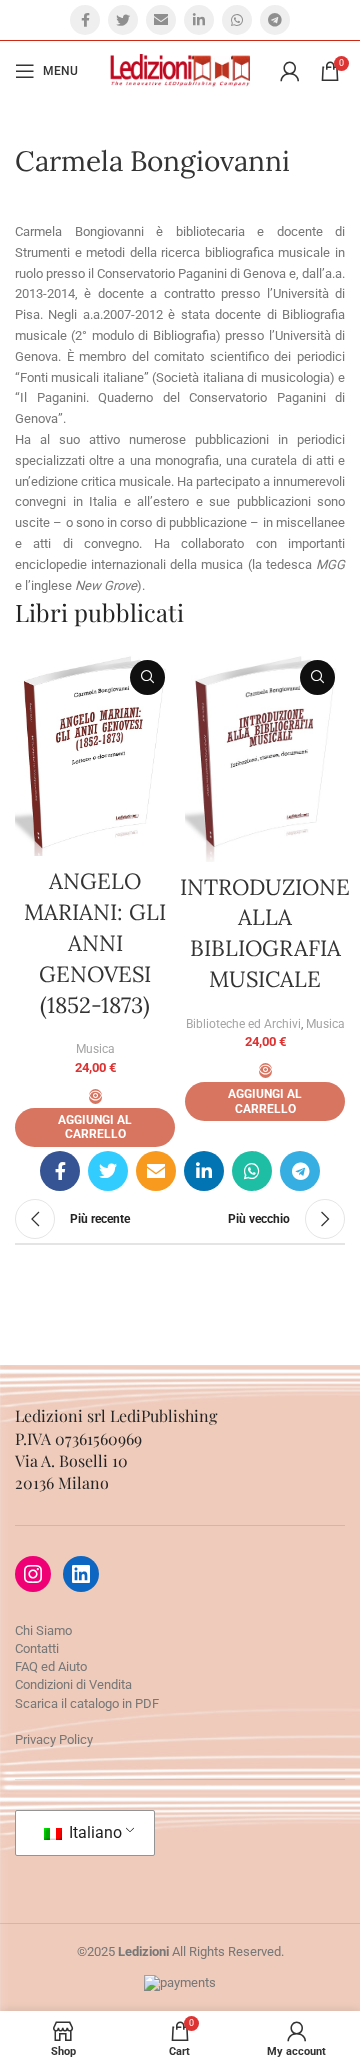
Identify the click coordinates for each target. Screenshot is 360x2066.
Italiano (93, 1832)
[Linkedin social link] (199, 20)
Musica (95, 1049)
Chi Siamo (43, 1630)
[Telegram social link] (275, 20)
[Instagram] (33, 1574)
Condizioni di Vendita (73, 1684)
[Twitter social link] (123, 20)
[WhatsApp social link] (237, 20)
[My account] (290, 71)
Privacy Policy (54, 1739)
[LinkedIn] (81, 1574)
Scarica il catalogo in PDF (87, 1703)
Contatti (37, 1648)
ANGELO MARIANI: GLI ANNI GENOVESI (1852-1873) (95, 942)
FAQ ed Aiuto (51, 1666)
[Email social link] (161, 20)
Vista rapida (147, 677)
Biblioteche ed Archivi (243, 1024)
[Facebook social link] (85, 20)
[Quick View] (95, 1096)
